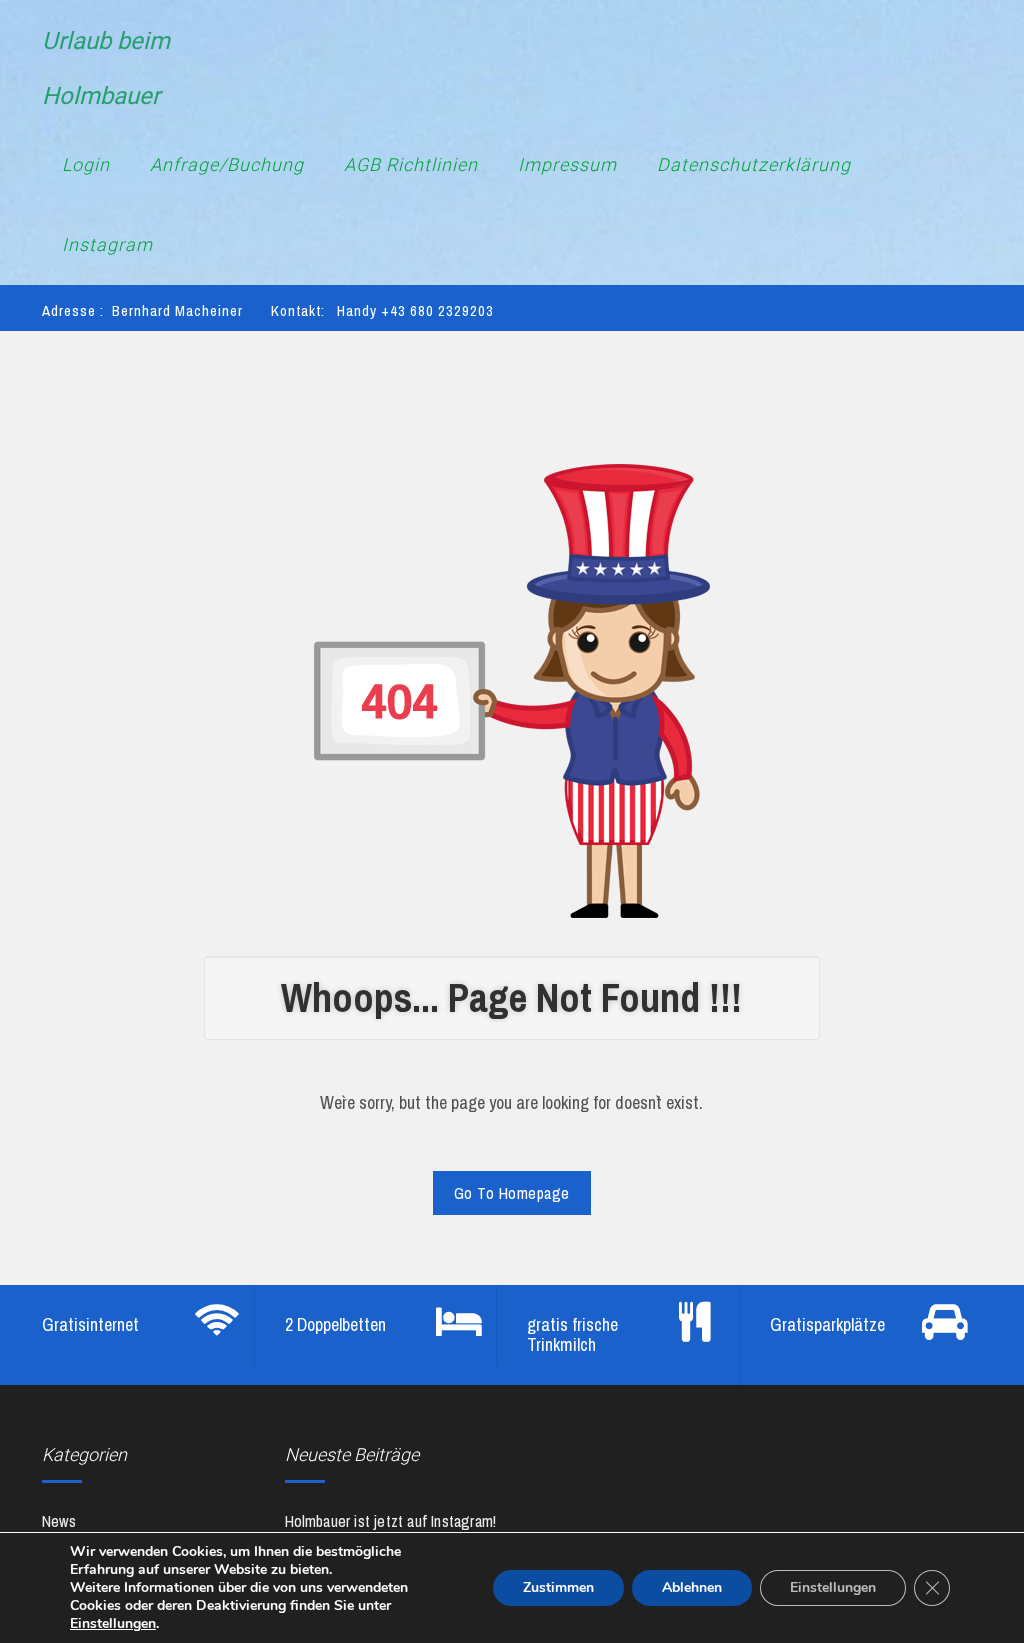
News (59, 1521)
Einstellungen (113, 1624)
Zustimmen (558, 1587)
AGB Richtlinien (411, 164)
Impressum (567, 164)
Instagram (107, 244)
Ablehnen (692, 1587)
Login (86, 164)
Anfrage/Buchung (227, 164)
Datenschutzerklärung (754, 164)
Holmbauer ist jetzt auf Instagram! (391, 1521)
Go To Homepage (512, 1193)
